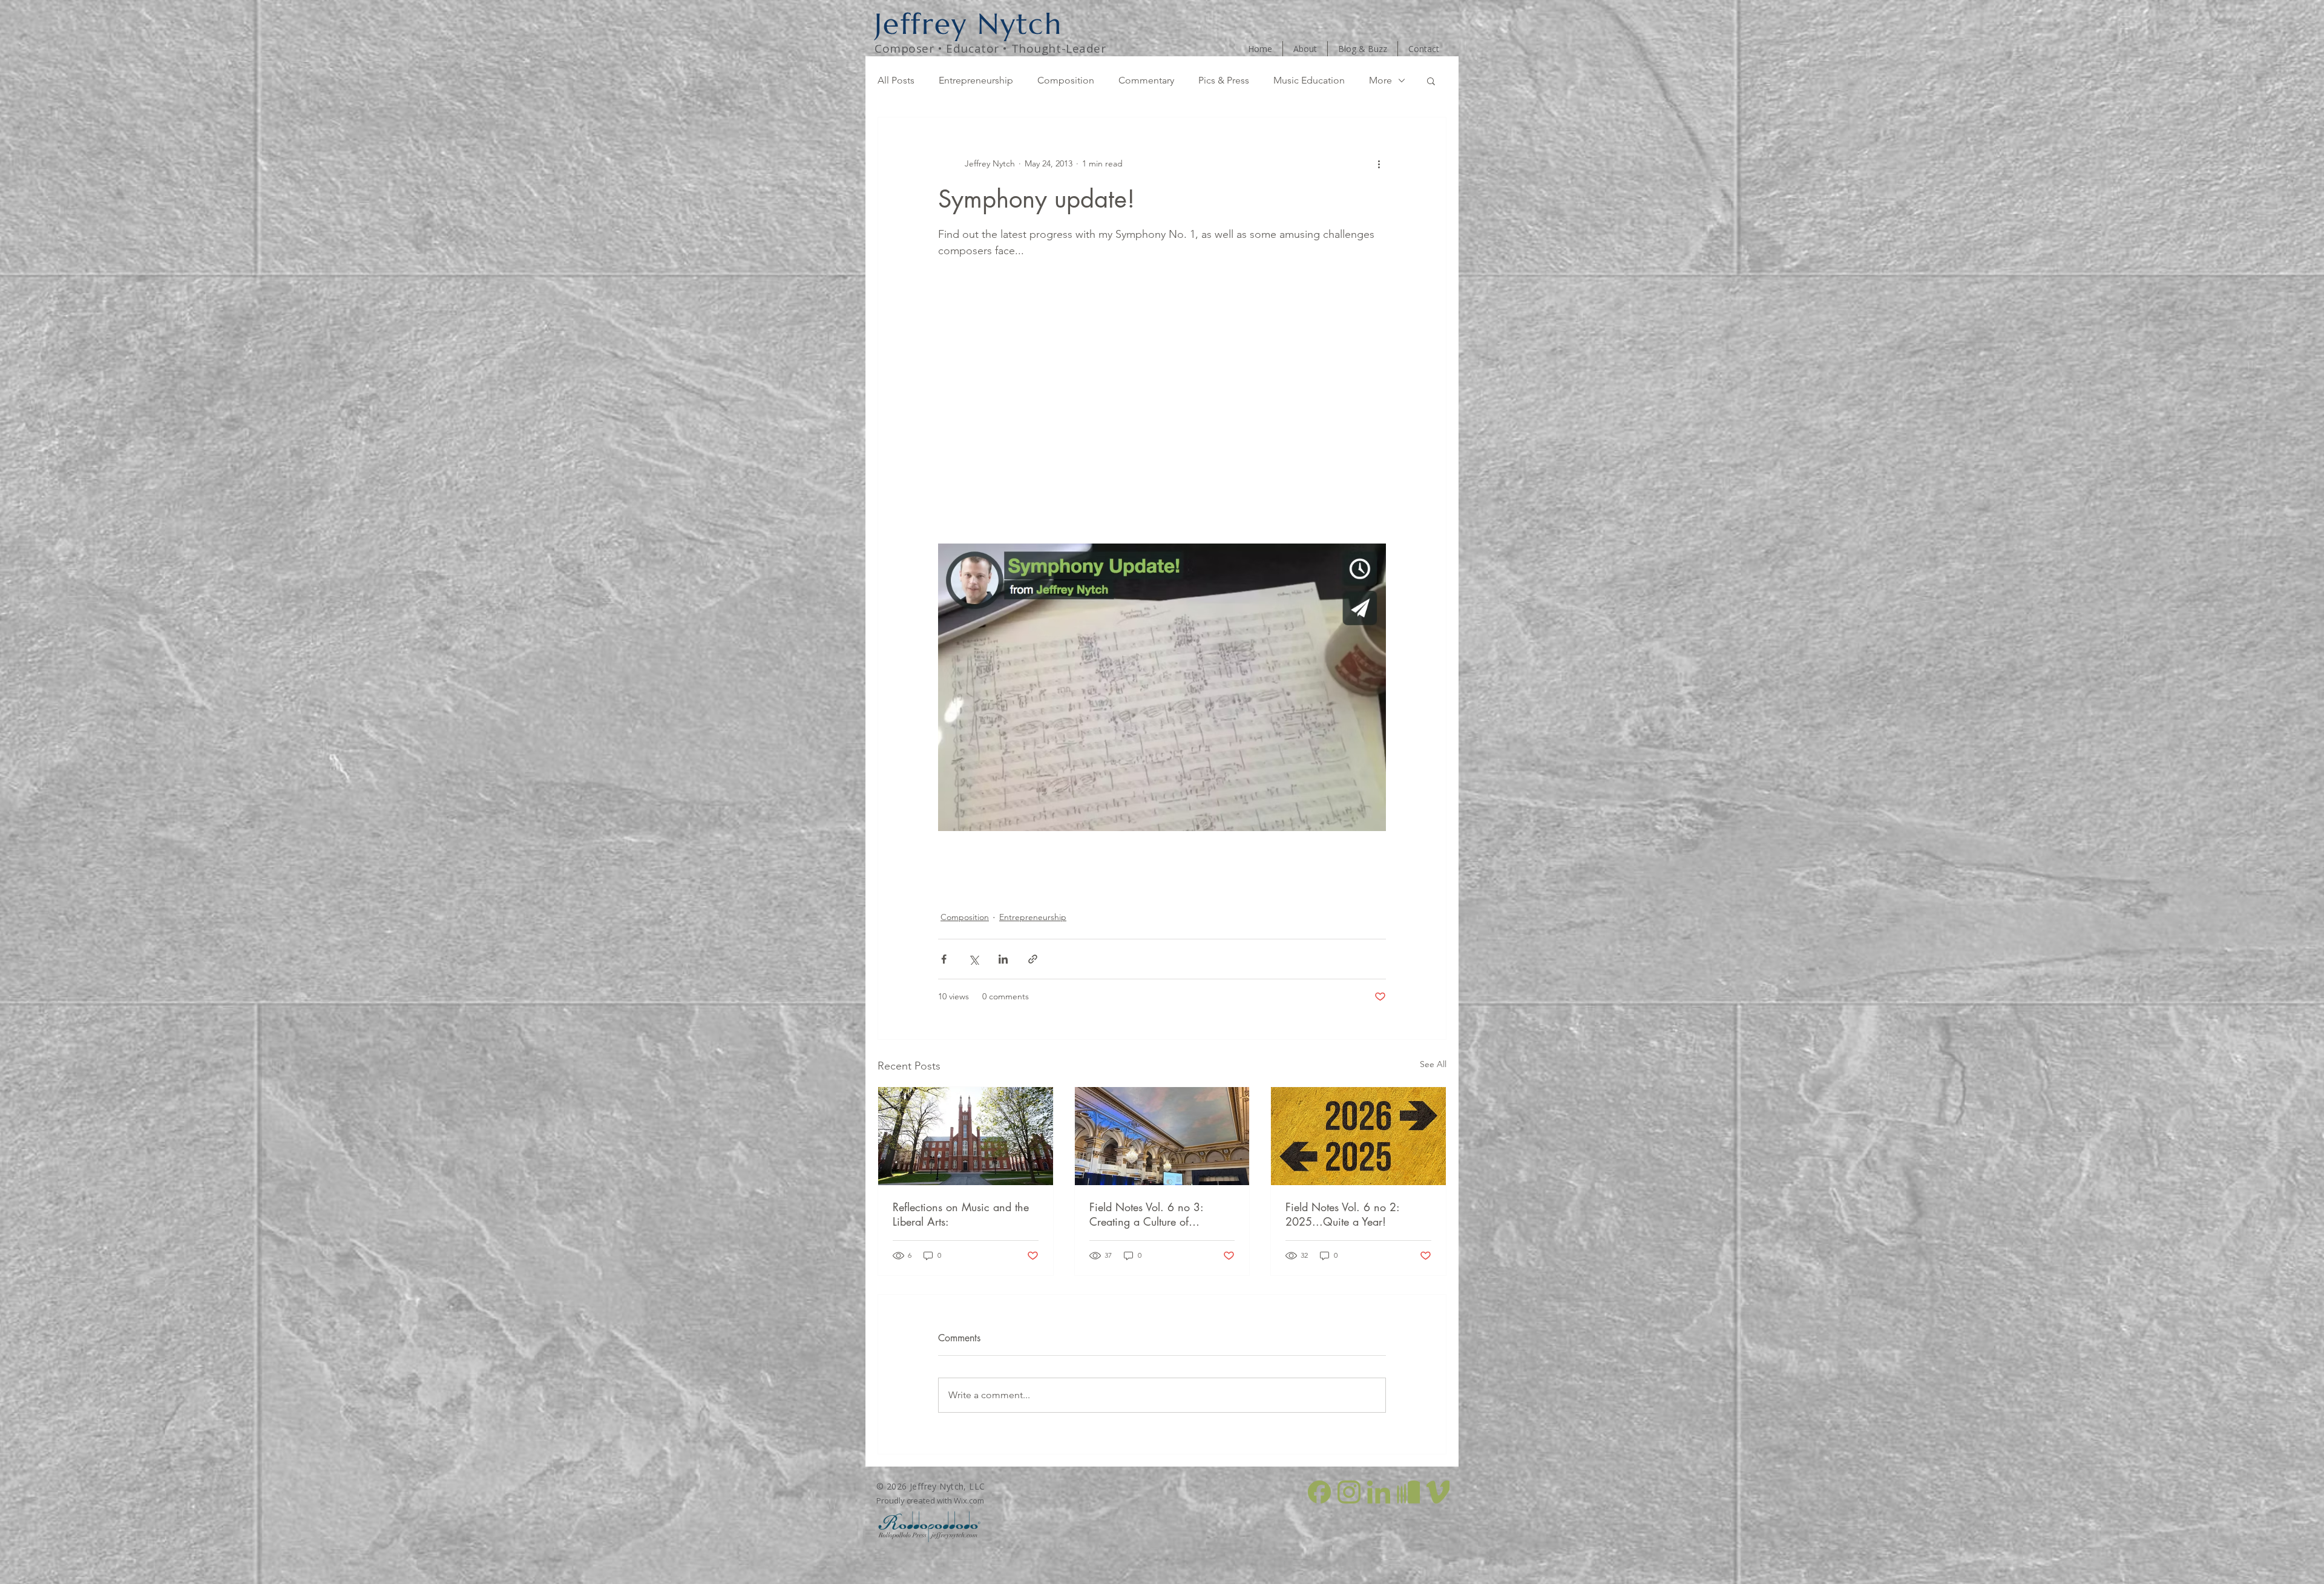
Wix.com (969, 1500)
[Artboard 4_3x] (1379, 1492)
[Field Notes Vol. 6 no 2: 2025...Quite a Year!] (1358, 1136)
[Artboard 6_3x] (1438, 1492)
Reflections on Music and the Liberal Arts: (961, 1214)
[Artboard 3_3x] (1349, 1492)
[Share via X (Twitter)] (973, 959)
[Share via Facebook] (944, 959)
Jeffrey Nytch (968, 24)
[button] (1431, 81)
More (1380, 80)
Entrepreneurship (976, 80)
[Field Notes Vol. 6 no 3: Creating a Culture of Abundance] (1162, 1136)
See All (1433, 1064)
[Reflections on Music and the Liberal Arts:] (966, 1136)
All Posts (896, 80)
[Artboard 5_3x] (1408, 1492)
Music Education (1309, 80)
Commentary (1146, 80)
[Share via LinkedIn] (1003, 959)
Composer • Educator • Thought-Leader (990, 48)
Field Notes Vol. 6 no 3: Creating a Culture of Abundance (1146, 1214)
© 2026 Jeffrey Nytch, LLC (931, 1486)
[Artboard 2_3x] (1319, 1492)
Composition (1066, 80)
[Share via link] (1033, 959)
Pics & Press (1224, 80)
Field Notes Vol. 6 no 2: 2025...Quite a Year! (1342, 1214)
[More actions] (1379, 163)
